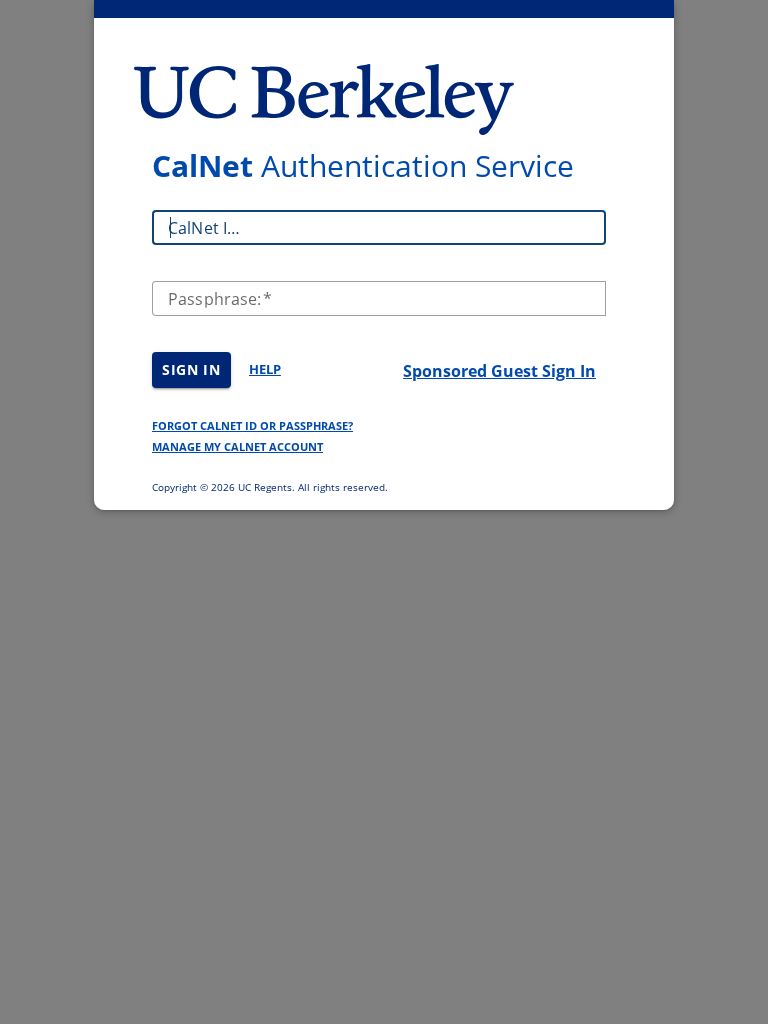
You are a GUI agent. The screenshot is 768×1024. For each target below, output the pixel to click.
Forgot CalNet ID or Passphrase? (252, 425)
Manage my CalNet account (237, 446)
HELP (265, 369)
